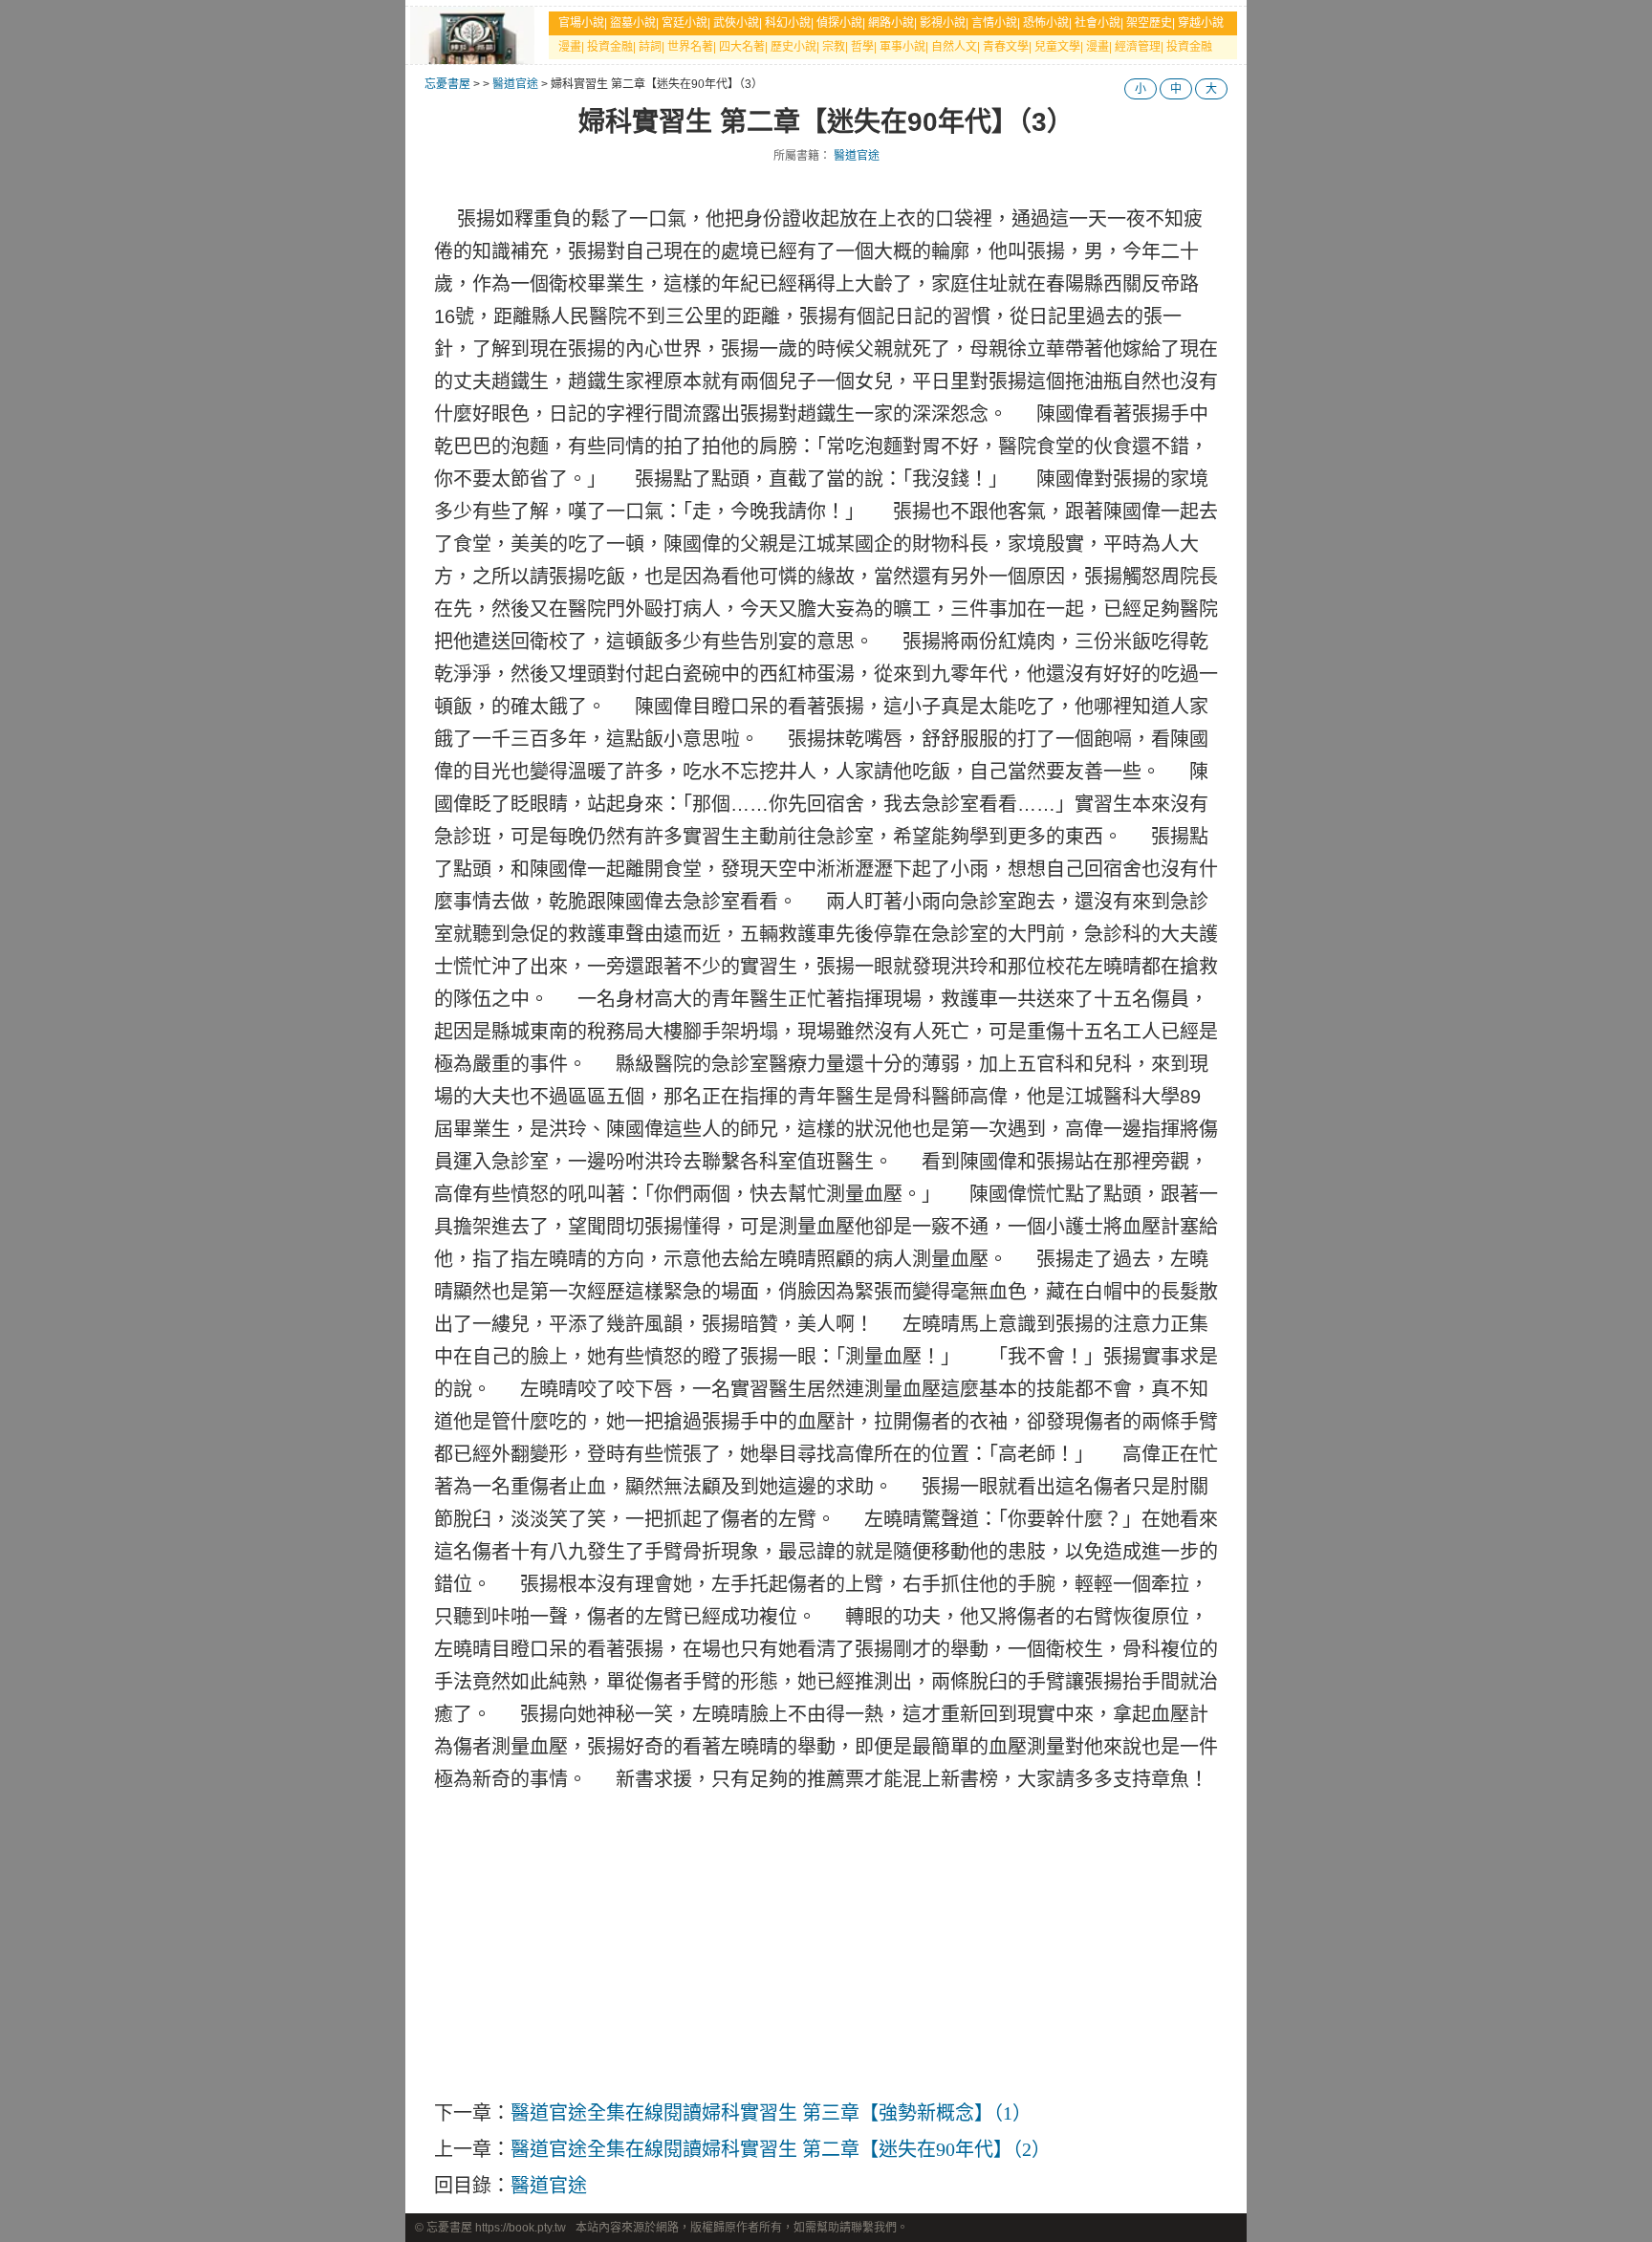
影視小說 (943, 23)
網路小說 (891, 23)
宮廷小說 (685, 23)
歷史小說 (793, 47)
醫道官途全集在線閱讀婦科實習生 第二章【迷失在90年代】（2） (781, 2149)
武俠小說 (736, 23)
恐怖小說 (1046, 23)
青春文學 (1006, 47)
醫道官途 (515, 84)
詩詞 (650, 47)
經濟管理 (1138, 47)
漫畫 (570, 47)
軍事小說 (902, 47)
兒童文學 (1057, 47)
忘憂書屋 (447, 84)
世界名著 (690, 47)
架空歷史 (1149, 23)
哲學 (862, 47)
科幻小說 (788, 23)
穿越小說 (1201, 23)
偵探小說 (839, 23)
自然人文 (954, 47)
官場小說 (581, 23)
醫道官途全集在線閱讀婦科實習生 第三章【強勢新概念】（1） (771, 2113)
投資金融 (610, 47)
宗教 (834, 47)
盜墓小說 (633, 23)
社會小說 (1098, 23)
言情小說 (994, 23)
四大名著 (742, 47)
